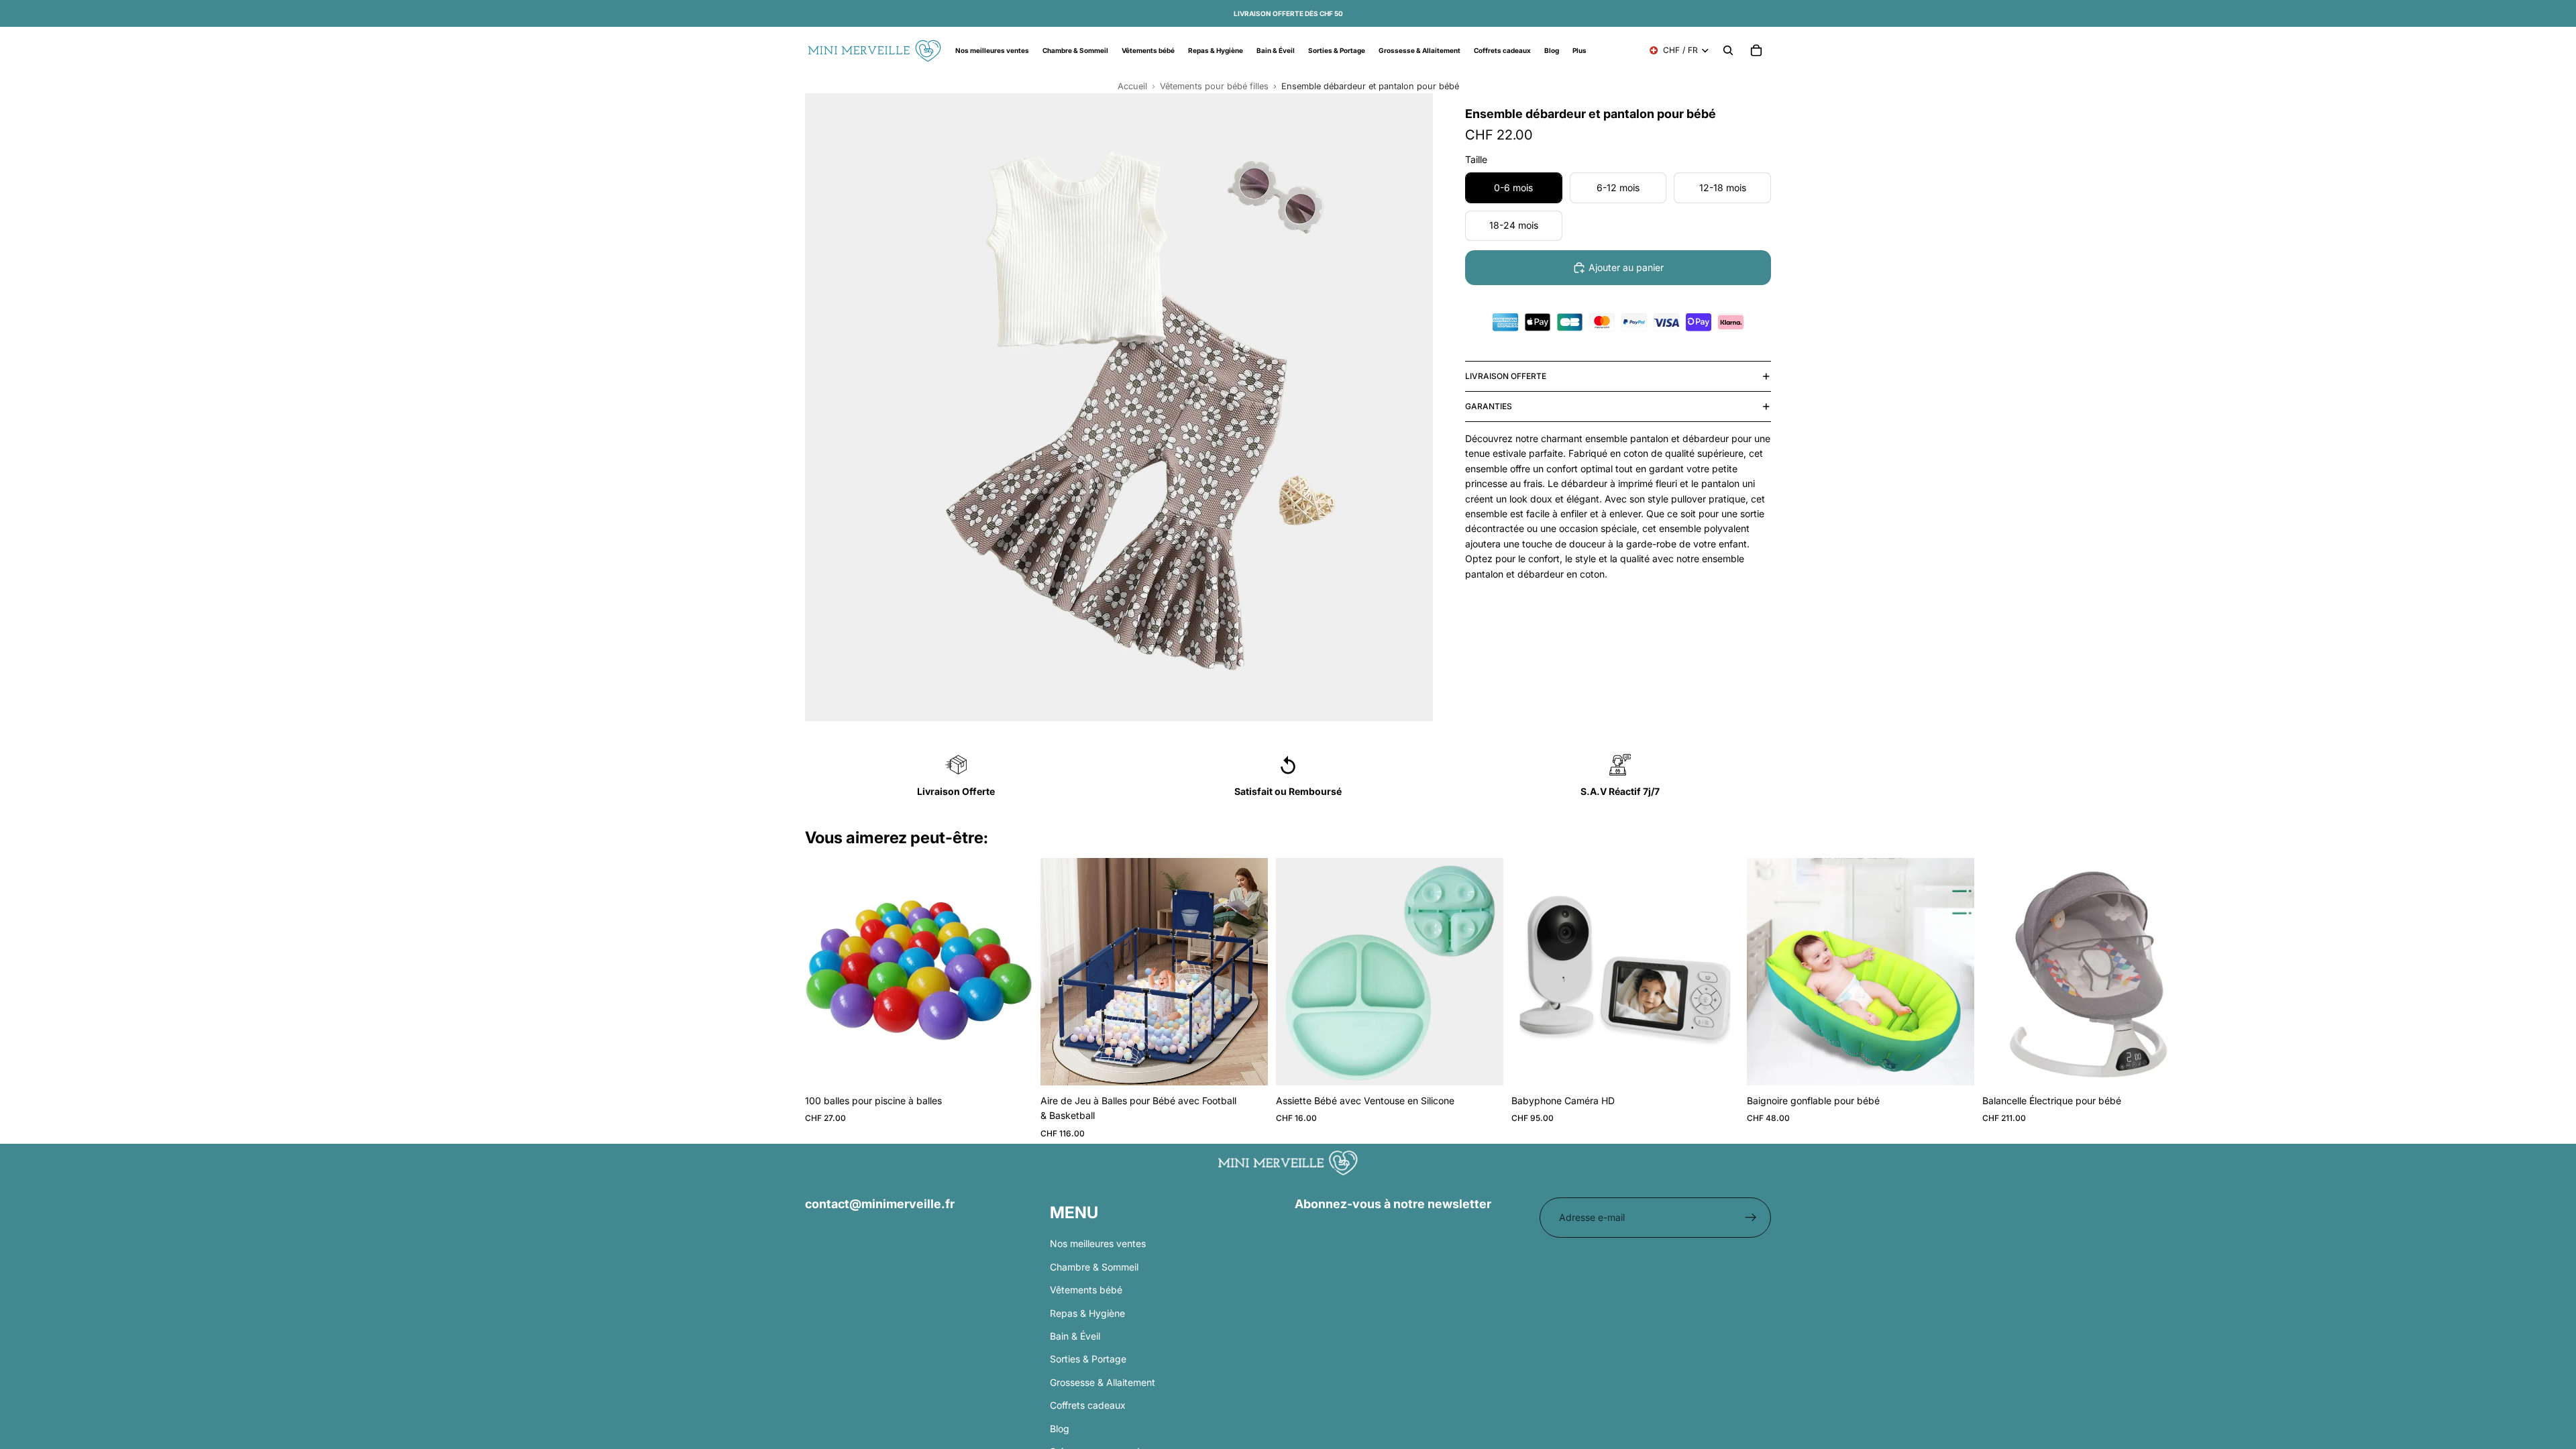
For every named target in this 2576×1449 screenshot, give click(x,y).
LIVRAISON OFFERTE (1506, 376)
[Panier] (1756, 50)
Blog (1060, 1428)
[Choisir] (1247, 1065)
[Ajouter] (1012, 1065)
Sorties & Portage (1088, 1359)
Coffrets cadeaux (1088, 1405)
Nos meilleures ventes (1098, 1243)
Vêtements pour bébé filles (1214, 86)
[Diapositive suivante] (1755, 1001)
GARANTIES (1489, 406)
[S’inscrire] (1751, 1218)
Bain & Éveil (1075, 1336)
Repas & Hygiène (1087, 1312)
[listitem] (1579, 50)
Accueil (1132, 86)
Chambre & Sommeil (1094, 1266)
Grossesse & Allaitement (1103, 1382)
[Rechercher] (1728, 50)
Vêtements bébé (1086, 1290)
